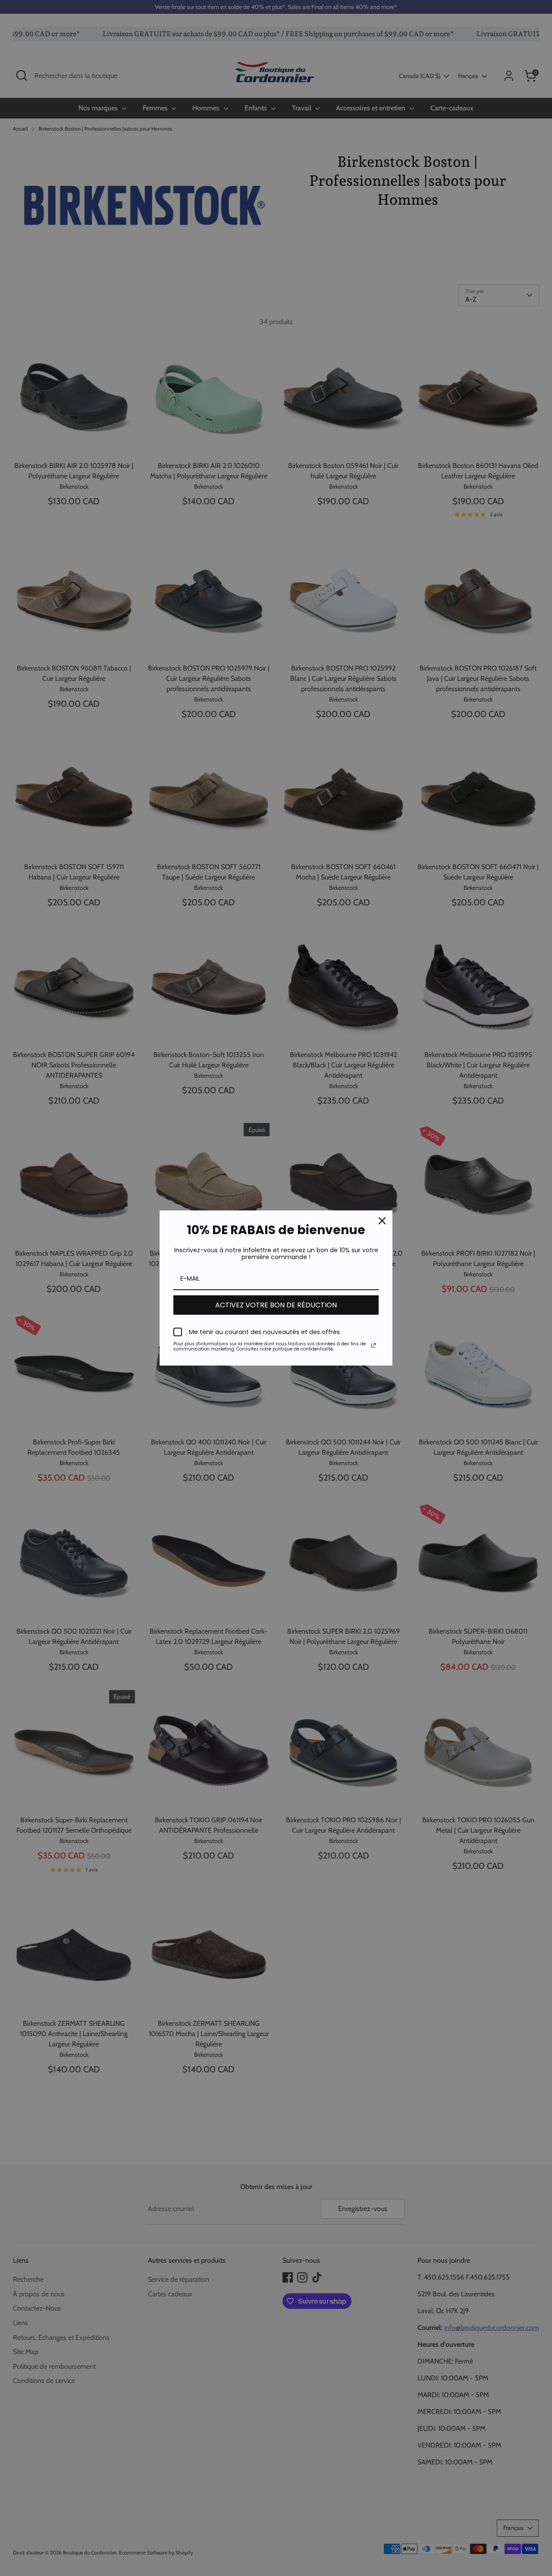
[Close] (382, 1221)
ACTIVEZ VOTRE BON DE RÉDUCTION (276, 1305)
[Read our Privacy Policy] (373, 1345)
